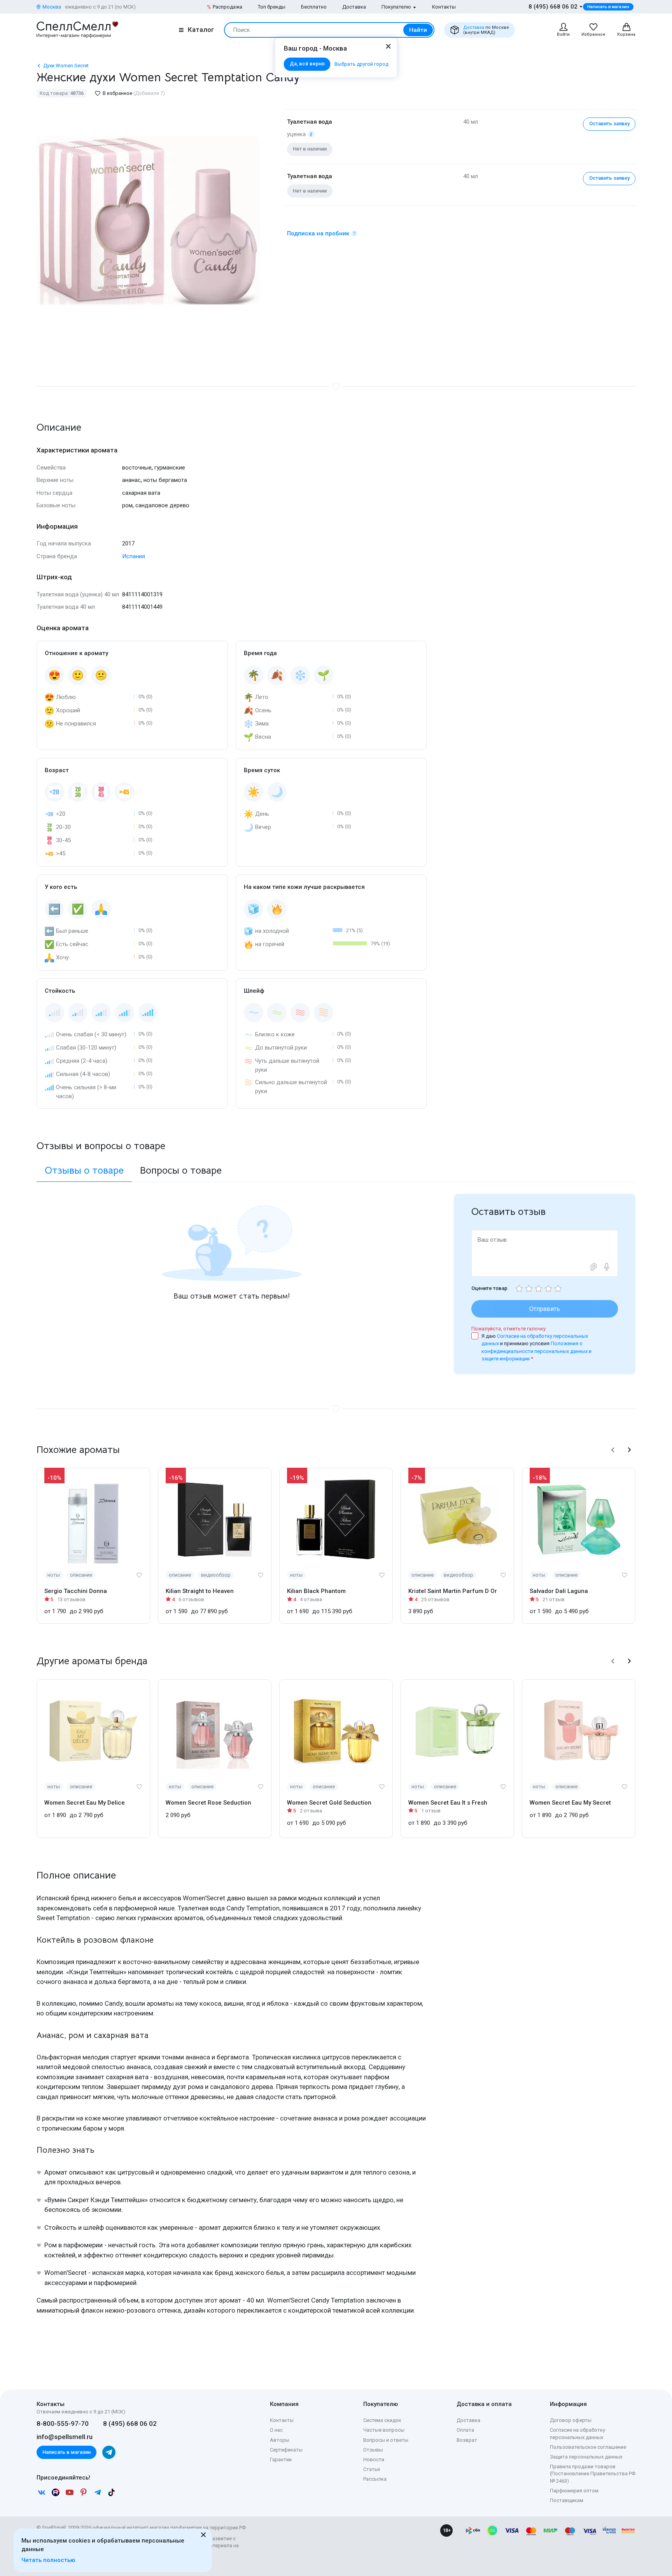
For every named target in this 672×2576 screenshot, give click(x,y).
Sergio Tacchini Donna (76, 1591)
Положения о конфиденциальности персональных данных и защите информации (536, 1351)
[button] (613, 1450)
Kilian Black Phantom (316, 1591)
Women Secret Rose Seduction (208, 1803)
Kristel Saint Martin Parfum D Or (453, 1591)
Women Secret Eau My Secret (570, 1803)
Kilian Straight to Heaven (200, 1591)
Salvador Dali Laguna (559, 1591)
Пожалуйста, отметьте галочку (508, 1329)
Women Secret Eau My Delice (85, 1803)
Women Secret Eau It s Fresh (448, 1803)
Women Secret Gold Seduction (329, 1803)
